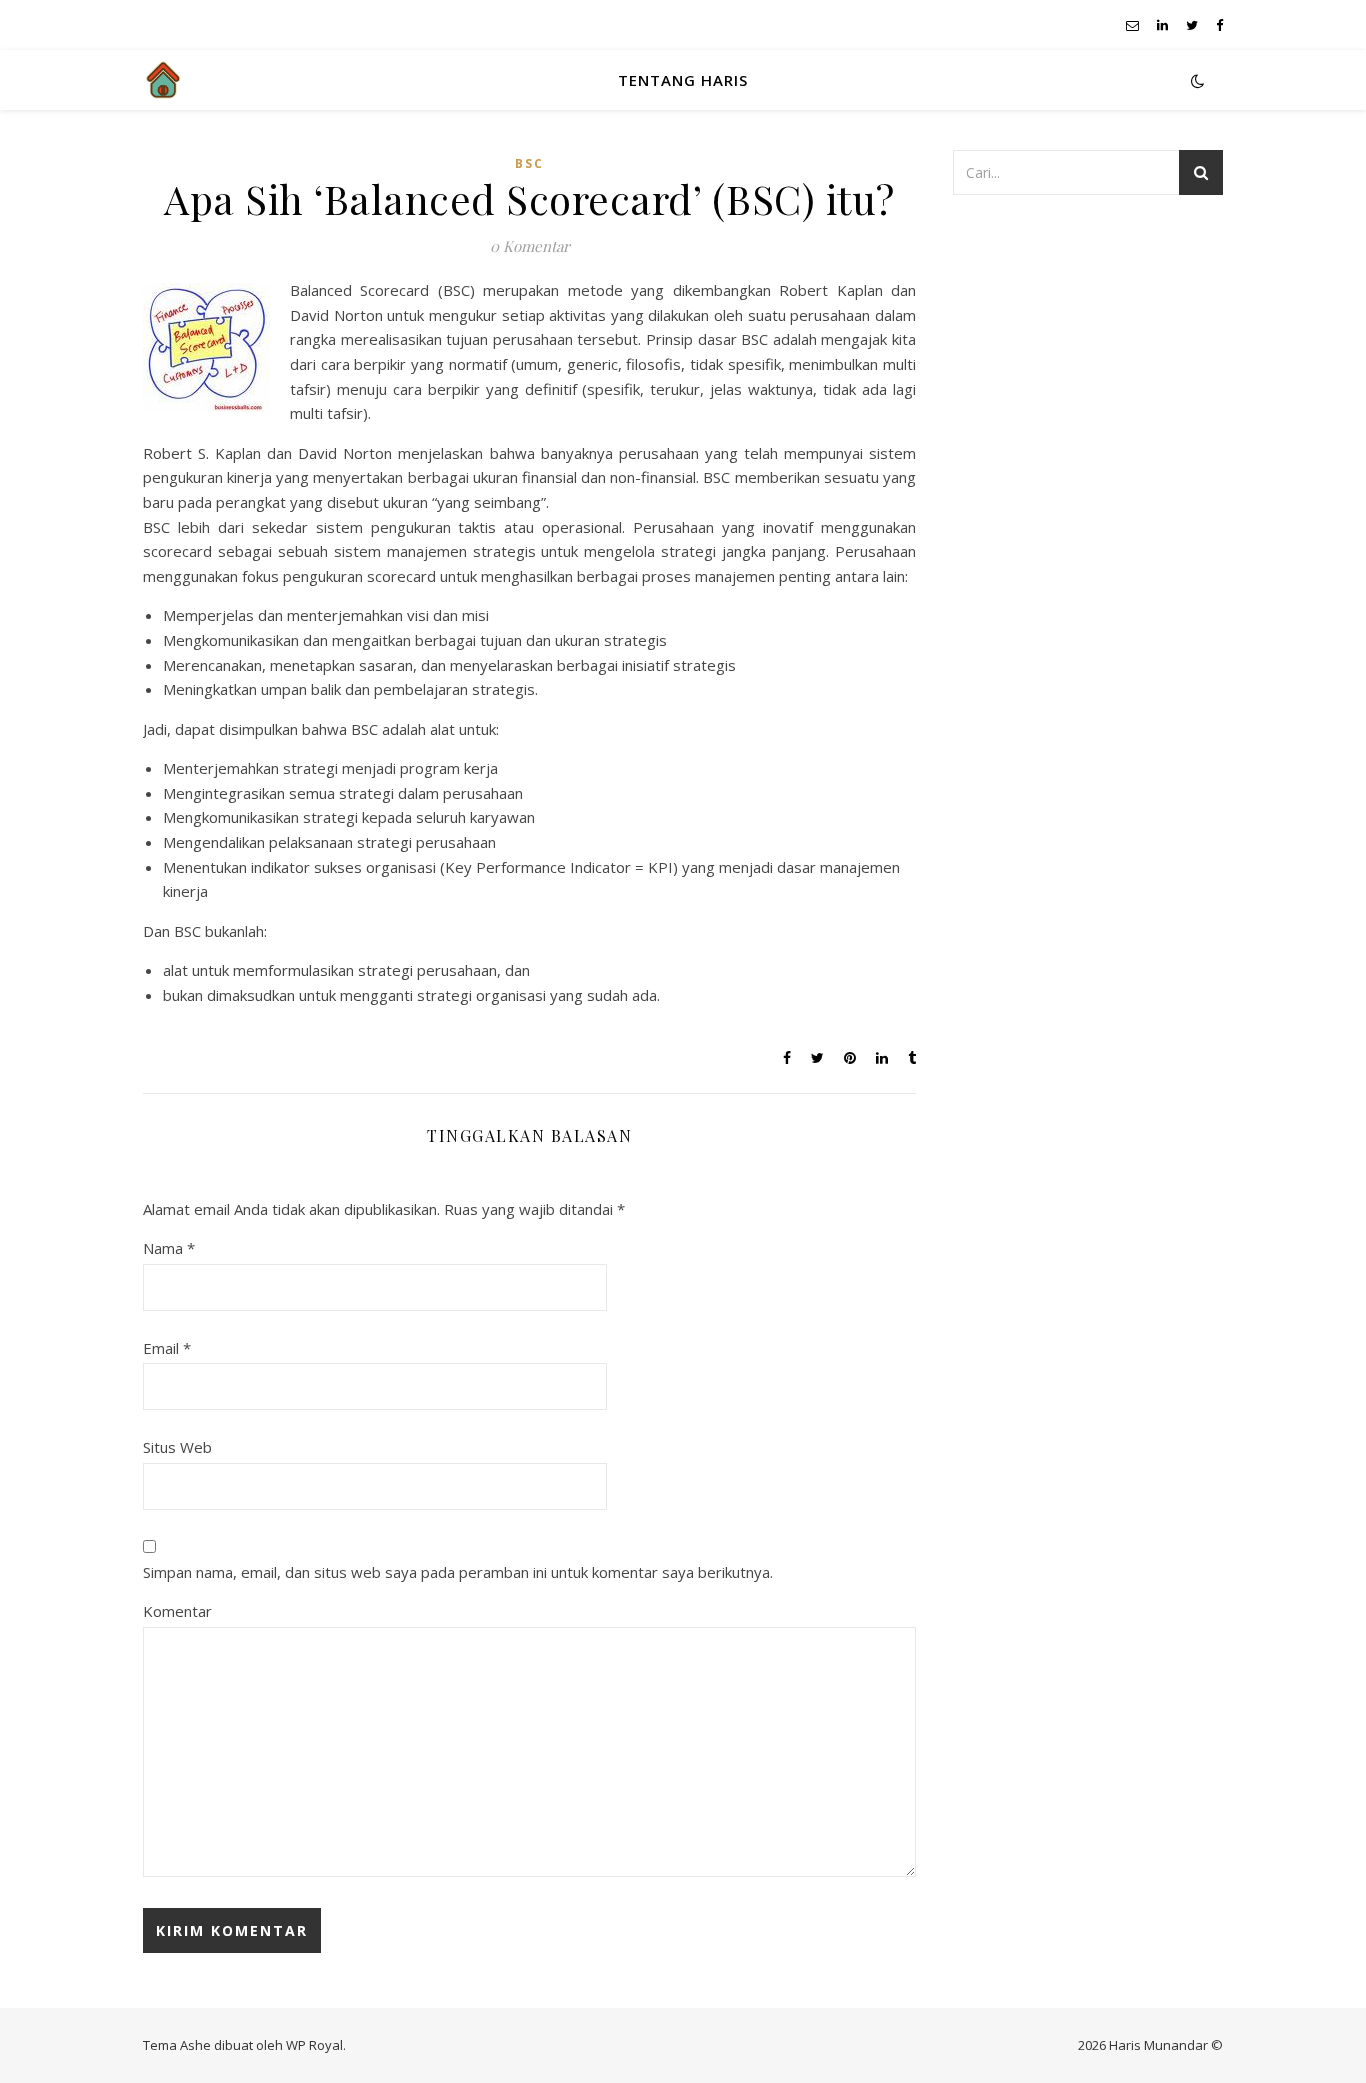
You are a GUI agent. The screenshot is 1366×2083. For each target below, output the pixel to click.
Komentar (177, 1611)
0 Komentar (530, 246)
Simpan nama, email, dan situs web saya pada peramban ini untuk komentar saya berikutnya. (458, 1572)
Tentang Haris (683, 80)
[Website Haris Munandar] (163, 80)
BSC (529, 163)
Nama (169, 1248)
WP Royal (314, 2045)
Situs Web (177, 1447)
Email (167, 1348)
